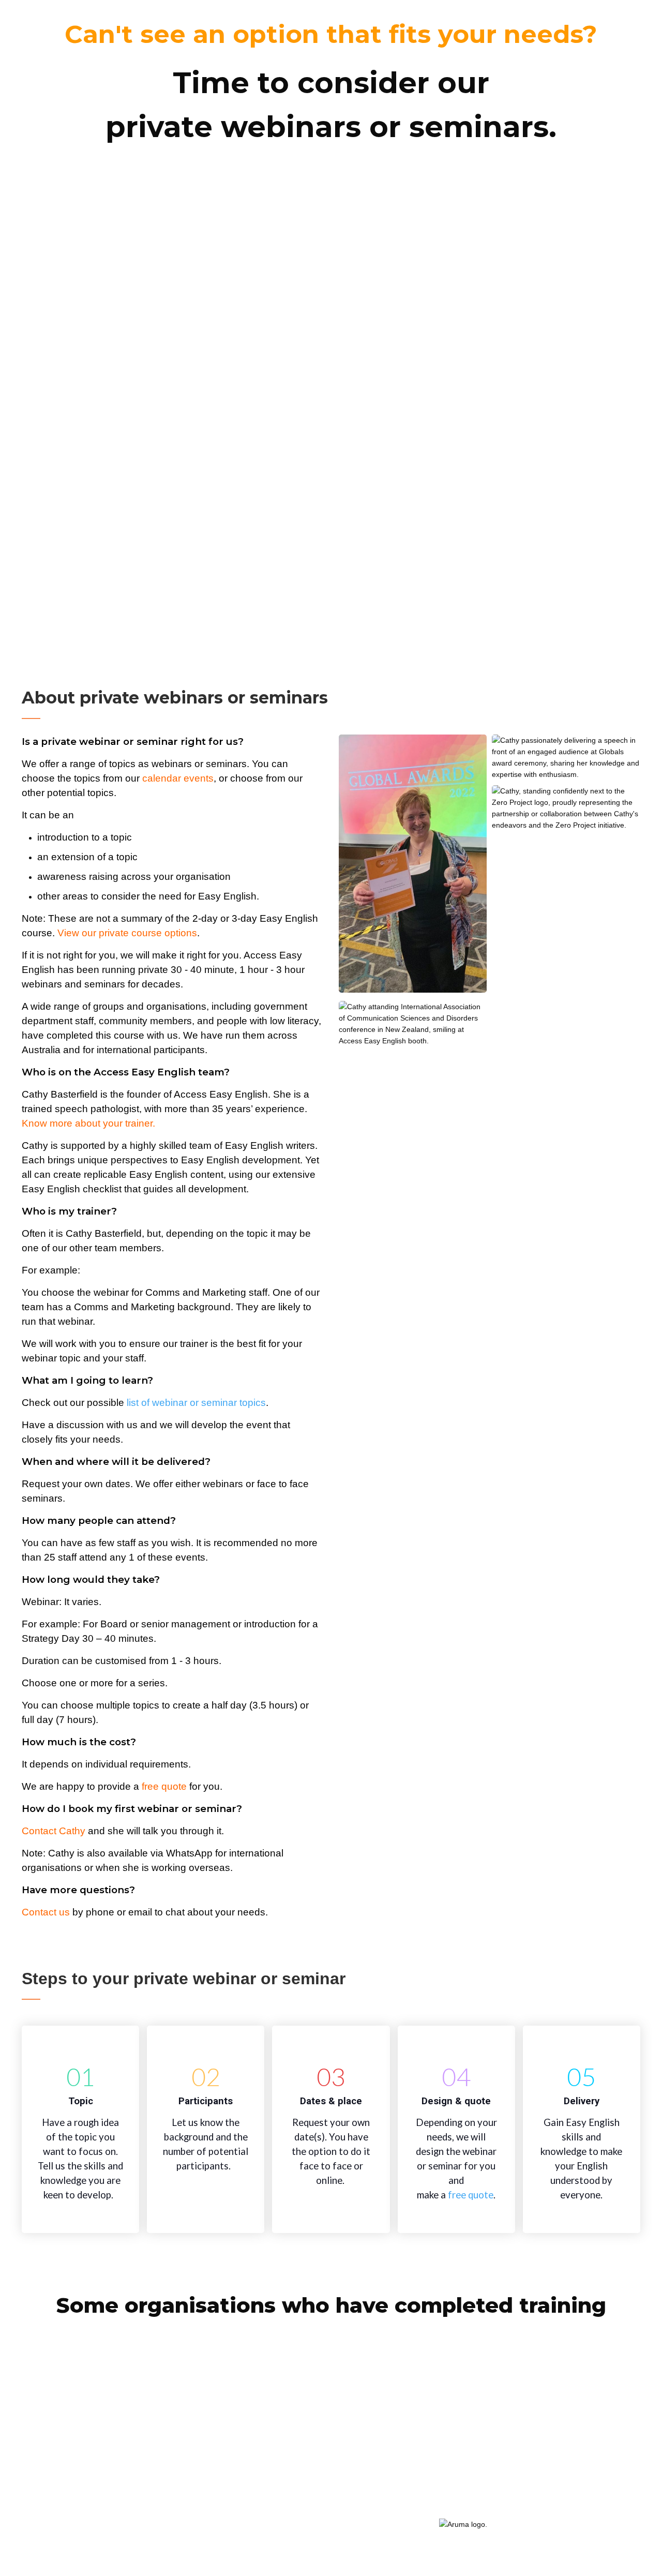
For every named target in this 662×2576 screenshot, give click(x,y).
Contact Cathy (54, 1831)
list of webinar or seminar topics (196, 1403)
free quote (471, 2195)
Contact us (46, 1912)
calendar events (178, 778)
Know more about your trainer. (88, 1123)
